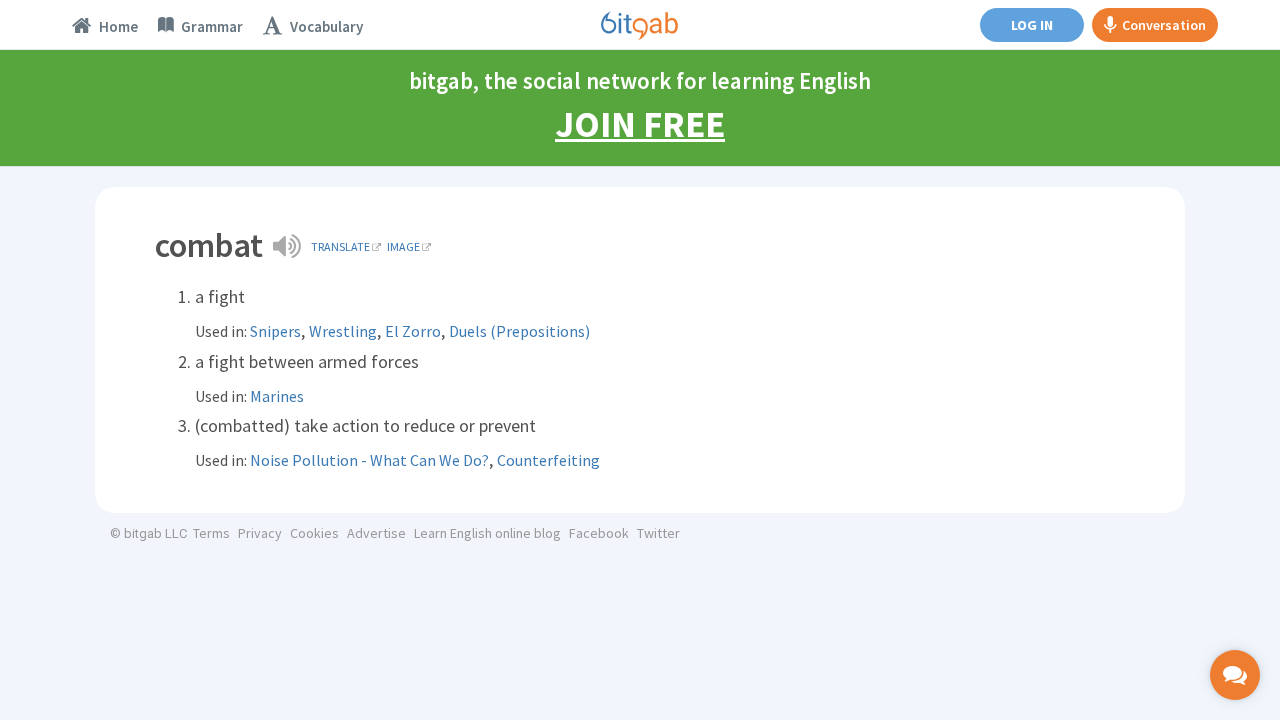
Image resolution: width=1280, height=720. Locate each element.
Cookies (314, 533)
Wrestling (343, 331)
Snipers (275, 331)
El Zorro (413, 331)
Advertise (376, 533)
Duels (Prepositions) (519, 331)
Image (403, 246)
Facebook (599, 533)
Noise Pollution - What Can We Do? (369, 460)
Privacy (260, 533)
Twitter (658, 533)
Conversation (1164, 25)
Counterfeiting (548, 460)
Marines (277, 396)
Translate (340, 246)
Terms (211, 533)
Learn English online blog (487, 533)
